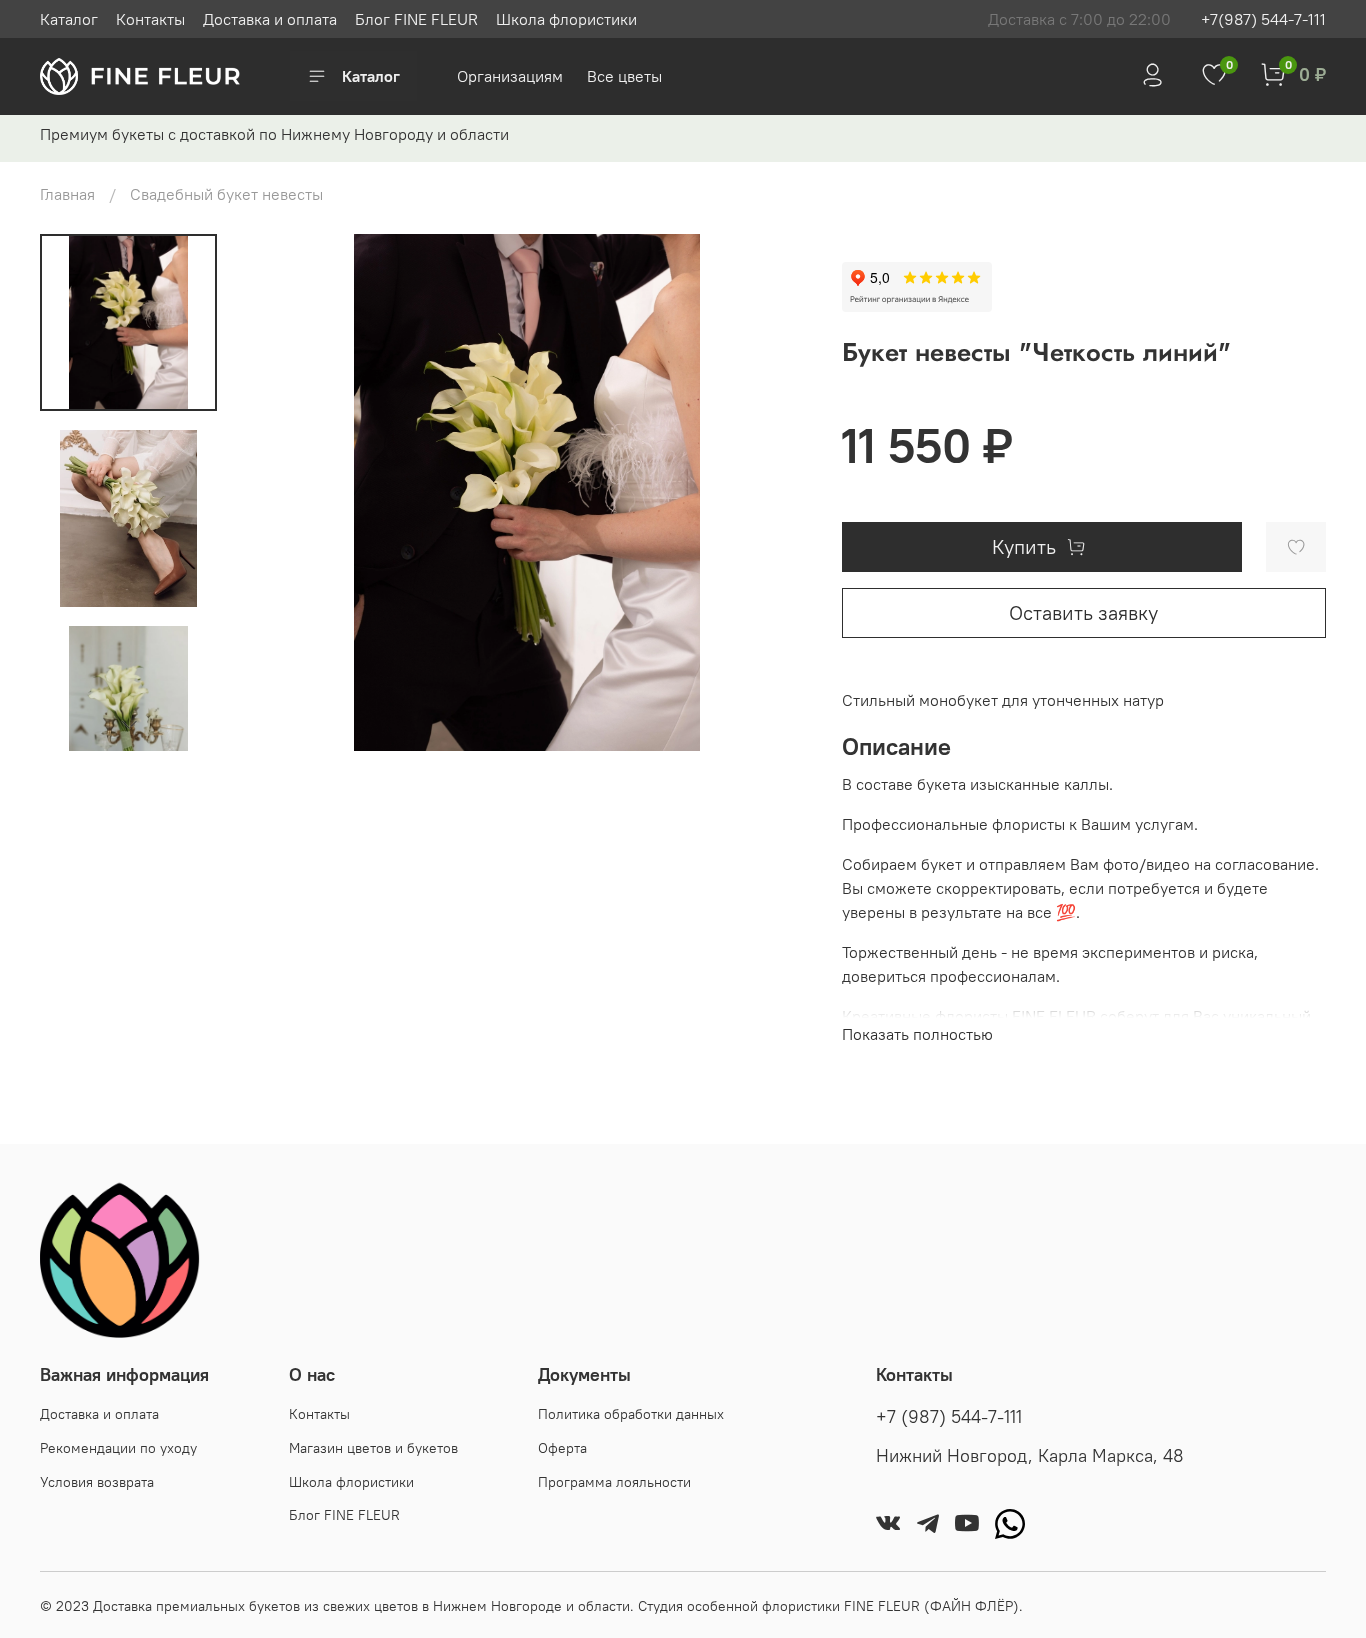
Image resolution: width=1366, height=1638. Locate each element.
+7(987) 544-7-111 (1263, 19)
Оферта (562, 1448)
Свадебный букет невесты (226, 194)
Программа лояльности (614, 1482)
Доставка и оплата (270, 19)
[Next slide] (129, 725)
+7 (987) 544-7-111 (949, 1417)
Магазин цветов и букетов (373, 1448)
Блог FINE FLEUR (416, 19)
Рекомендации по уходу (118, 1448)
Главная (67, 194)
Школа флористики (566, 19)
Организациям (512, 76)
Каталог (69, 19)
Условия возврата (97, 1482)
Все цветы (624, 76)
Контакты (150, 19)
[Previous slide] (282, 492)
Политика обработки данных (631, 1414)
